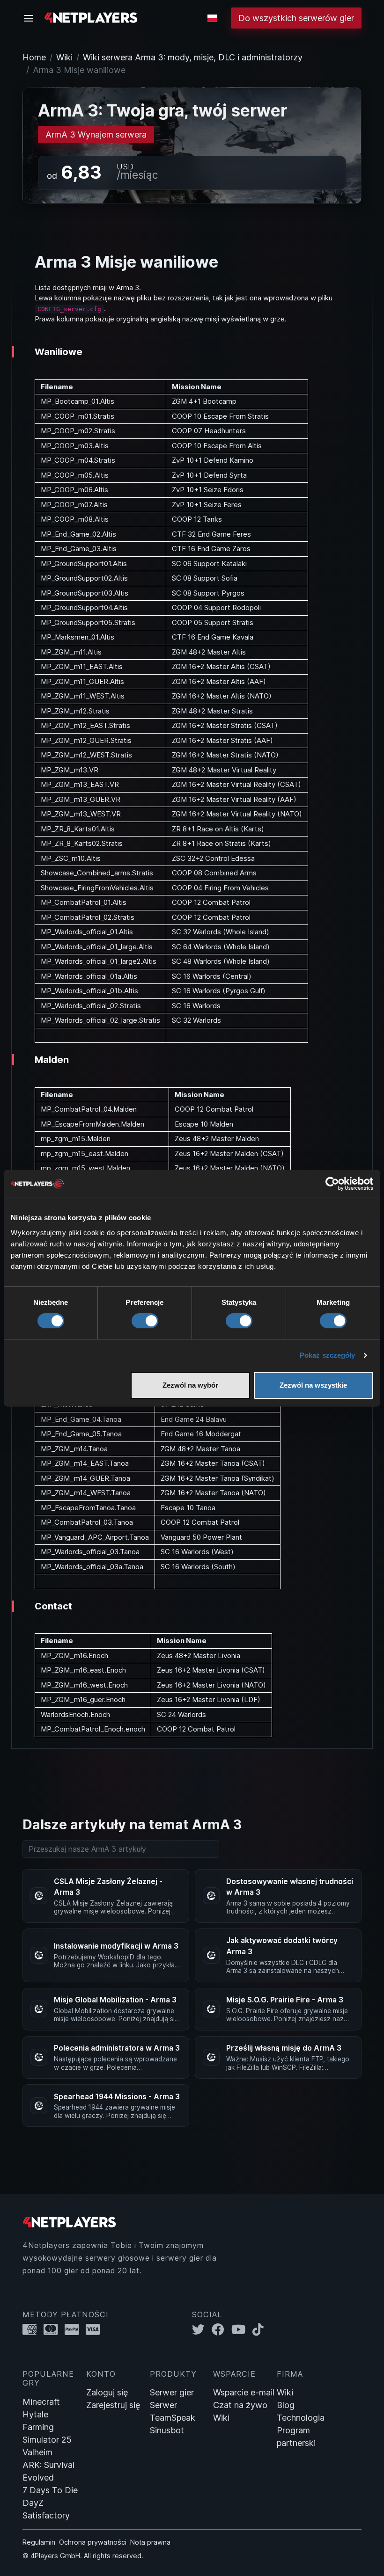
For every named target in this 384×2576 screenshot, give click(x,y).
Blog (286, 2405)
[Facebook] (222, 2330)
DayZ (33, 2503)
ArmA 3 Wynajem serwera (96, 135)
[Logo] (91, 17)
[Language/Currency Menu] (212, 18)
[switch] (145, 1321)
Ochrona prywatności (93, 2542)
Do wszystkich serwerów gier (296, 18)
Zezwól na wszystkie (313, 1385)
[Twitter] (202, 2330)
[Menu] (31, 18)
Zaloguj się (107, 2392)
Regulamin (39, 2542)
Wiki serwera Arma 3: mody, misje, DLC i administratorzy (193, 57)
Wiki (64, 57)
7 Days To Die (50, 2490)
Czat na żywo (240, 2405)
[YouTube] (242, 2330)
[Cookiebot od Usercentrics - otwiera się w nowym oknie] (332, 1184)
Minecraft (41, 2402)
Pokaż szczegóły (328, 1355)
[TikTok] (260, 2330)
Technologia (301, 2418)
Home (34, 57)
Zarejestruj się (113, 2405)
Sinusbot (167, 2430)
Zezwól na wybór (190, 1385)
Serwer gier (172, 2392)
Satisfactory (46, 2515)
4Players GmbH (55, 2556)
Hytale (35, 2414)
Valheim (37, 2452)
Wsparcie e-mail (244, 2392)
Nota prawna (150, 2542)
